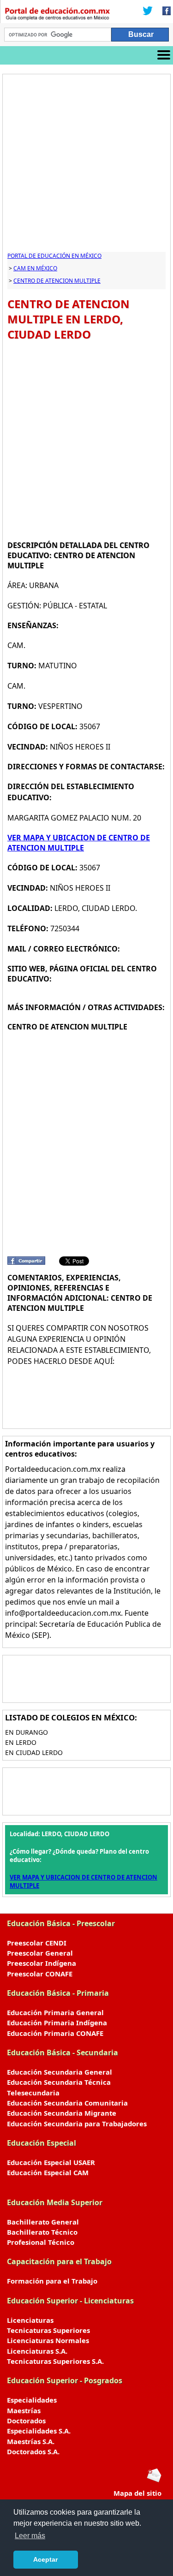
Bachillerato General (43, 2222)
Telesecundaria (33, 2093)
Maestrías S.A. (31, 2441)
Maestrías (24, 2410)
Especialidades (32, 2400)
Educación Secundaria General (60, 2072)
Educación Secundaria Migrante (62, 2113)
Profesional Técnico (41, 2242)
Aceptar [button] (45, 2559)
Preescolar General (40, 1953)
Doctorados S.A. (33, 2451)
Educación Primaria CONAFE (55, 2033)
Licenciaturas (30, 2320)
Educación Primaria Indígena (57, 2023)
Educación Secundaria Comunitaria (67, 2103)
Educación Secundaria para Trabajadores (77, 2124)
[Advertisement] (86, 165)
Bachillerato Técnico (42, 2232)
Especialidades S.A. (39, 2431)
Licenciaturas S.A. (37, 2351)
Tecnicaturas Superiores (48, 2330)
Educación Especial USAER (51, 2162)
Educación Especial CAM (48, 2172)
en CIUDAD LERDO (34, 1752)
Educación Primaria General (55, 2012)
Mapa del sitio (137, 2493)
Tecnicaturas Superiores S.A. (55, 2361)
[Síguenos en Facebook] (164, 12)
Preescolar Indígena (42, 1963)
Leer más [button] (30, 2536)
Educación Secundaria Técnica (59, 2082)
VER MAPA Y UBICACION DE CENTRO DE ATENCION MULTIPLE (79, 843)
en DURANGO (27, 1732)
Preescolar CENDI (37, 1943)
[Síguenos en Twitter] (148, 12)
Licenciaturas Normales (48, 2340)
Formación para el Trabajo (52, 2281)
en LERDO (21, 1742)
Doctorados (26, 2421)
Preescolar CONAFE (40, 1974)
